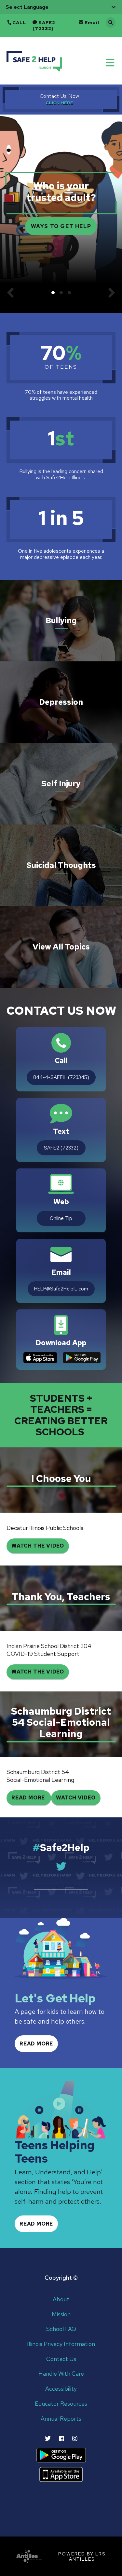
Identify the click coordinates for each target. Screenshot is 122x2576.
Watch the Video (38, 1672)
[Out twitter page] (48, 2438)
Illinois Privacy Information (61, 2344)
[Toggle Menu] (111, 62)
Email (92, 23)
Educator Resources (61, 2404)
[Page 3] (69, 293)
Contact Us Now (60, 96)
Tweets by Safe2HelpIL (61, 1885)
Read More (29, 1798)
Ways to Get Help (61, 226)
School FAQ (61, 2329)
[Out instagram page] (75, 2438)
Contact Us (61, 2359)
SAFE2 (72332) (44, 25)
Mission (61, 2314)
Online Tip (61, 1218)
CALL (19, 23)
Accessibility (61, 2389)
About (61, 2299)
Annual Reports (61, 2419)
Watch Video (76, 1798)
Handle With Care (61, 2374)
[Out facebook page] (61, 2438)
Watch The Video (38, 1546)
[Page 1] (53, 293)
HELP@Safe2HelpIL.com (61, 1289)
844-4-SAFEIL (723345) (61, 1077)
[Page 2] (61, 293)
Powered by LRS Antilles (82, 2556)
